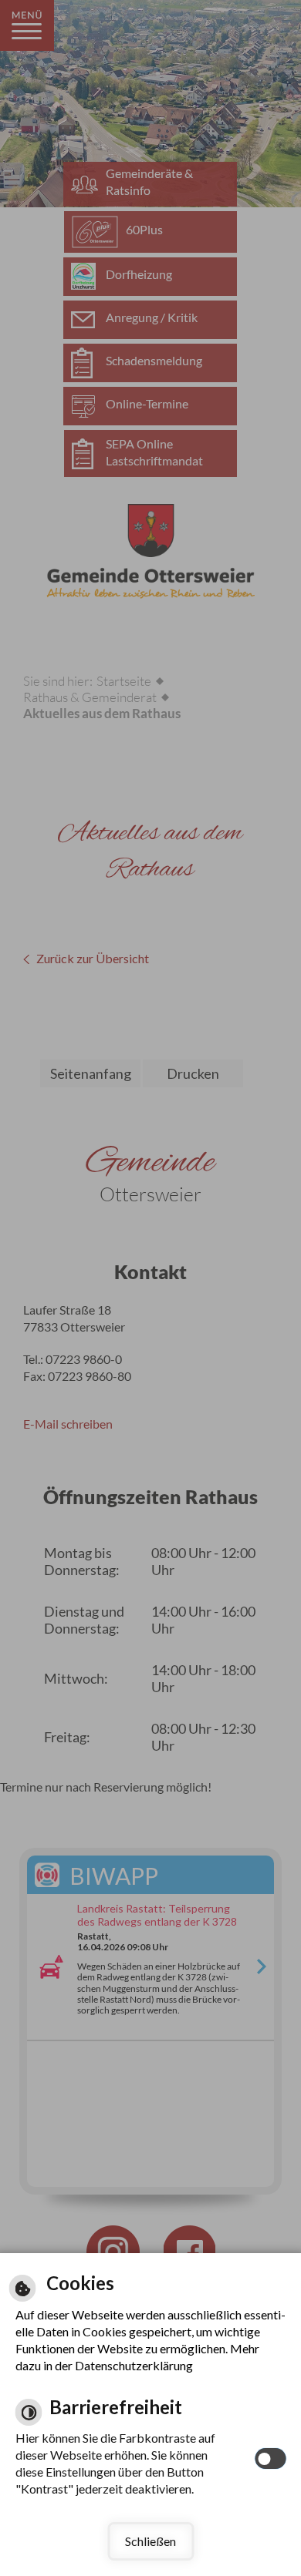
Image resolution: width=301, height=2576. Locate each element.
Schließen (150, 2541)
